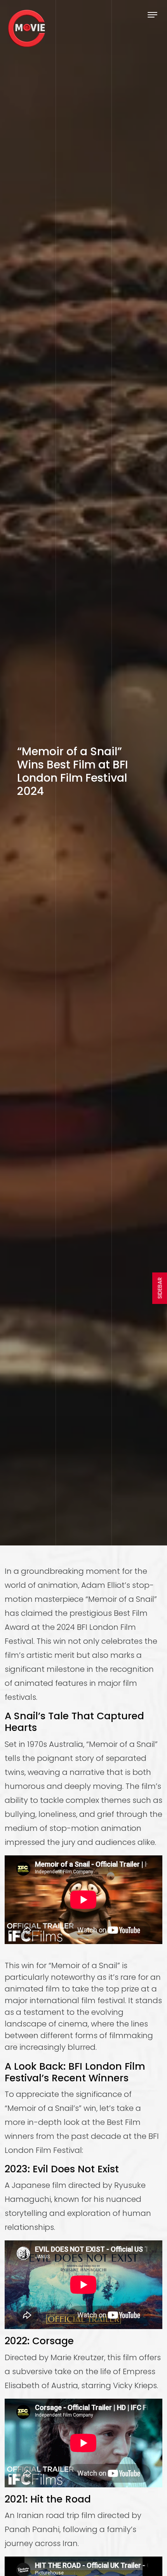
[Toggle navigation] (152, 15)
